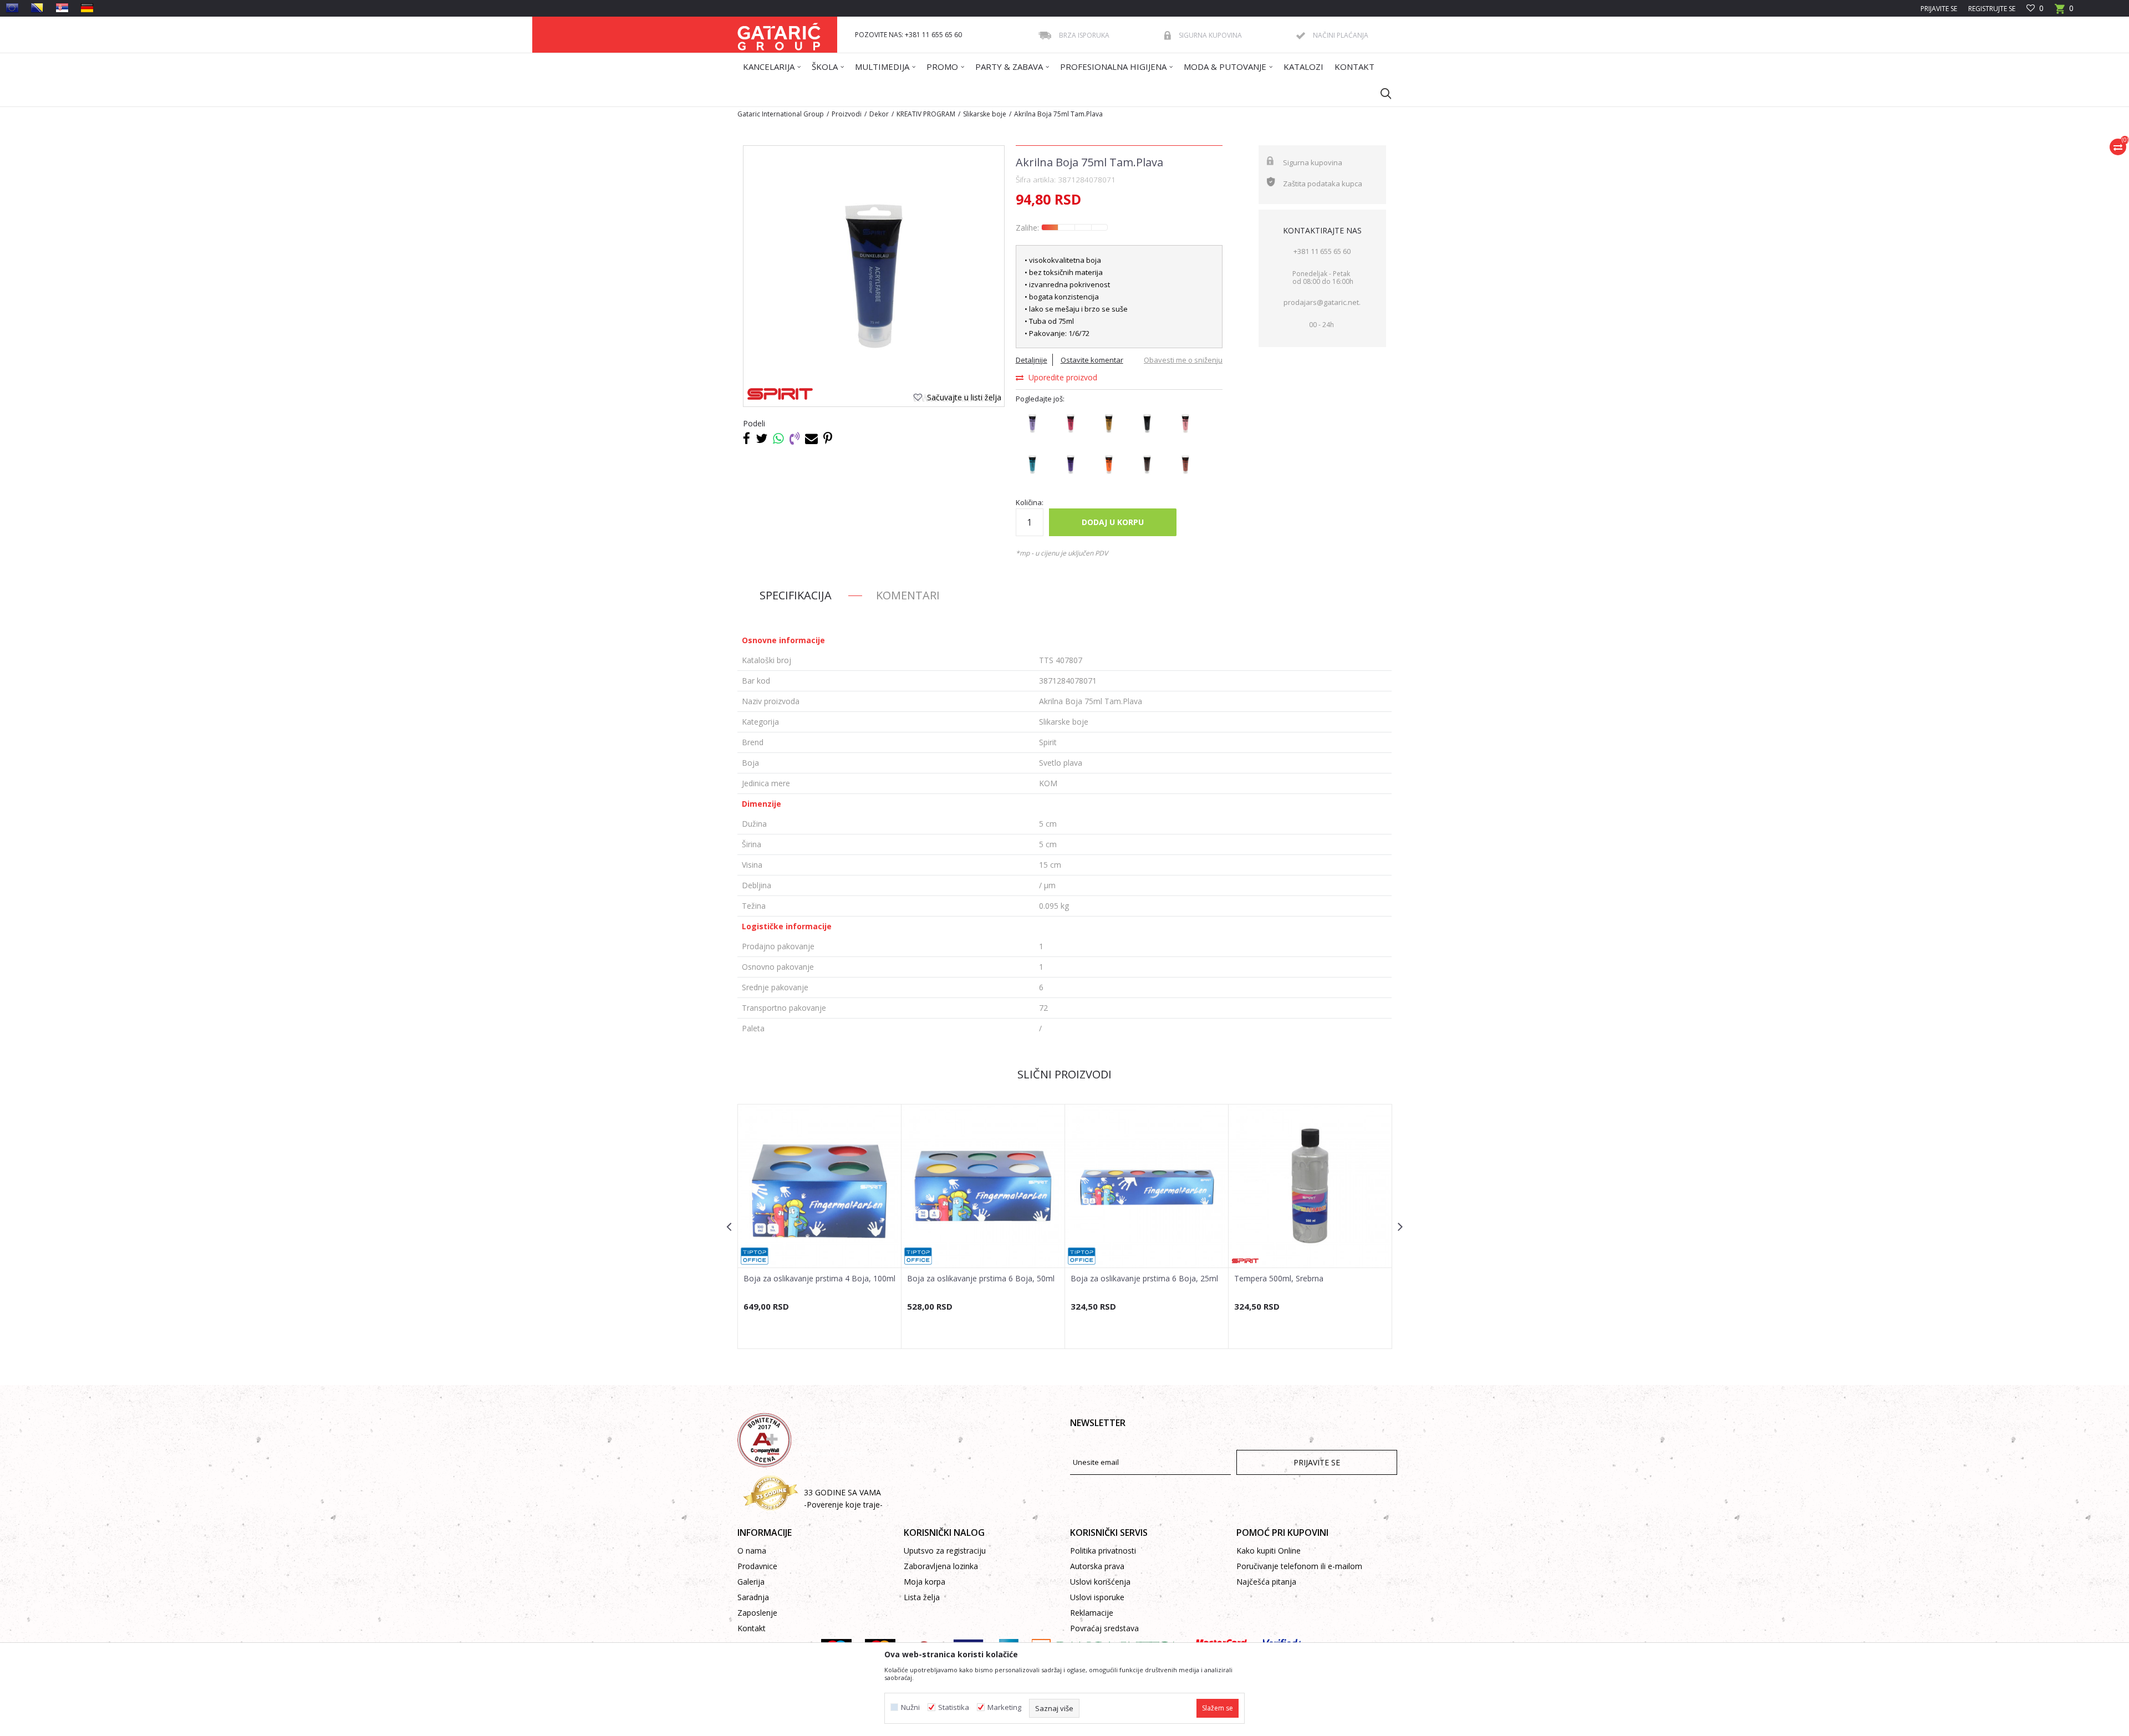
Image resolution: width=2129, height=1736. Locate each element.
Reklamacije (1092, 1613)
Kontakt (752, 1628)
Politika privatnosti (1103, 1551)
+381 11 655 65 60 (1322, 251)
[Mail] (811, 438)
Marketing (1004, 1707)
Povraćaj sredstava (1104, 1628)
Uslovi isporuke (1097, 1597)
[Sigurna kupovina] (1168, 35)
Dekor (879, 114)
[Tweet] (762, 438)
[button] (1381, 93)
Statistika (954, 1707)
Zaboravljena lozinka (941, 1566)
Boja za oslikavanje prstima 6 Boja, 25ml (1144, 1279)
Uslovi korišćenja (1100, 1582)
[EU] (12, 8)
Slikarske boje (985, 114)
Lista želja (922, 1597)
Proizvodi (847, 114)
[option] (820, 1226)
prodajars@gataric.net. (1322, 302)
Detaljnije (1032, 360)
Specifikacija (796, 595)
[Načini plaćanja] (1301, 36)
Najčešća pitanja (1266, 1582)
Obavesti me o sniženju (1183, 360)
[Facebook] (747, 438)
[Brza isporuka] (1045, 35)
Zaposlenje (757, 1613)
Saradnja (753, 1597)
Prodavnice (757, 1566)
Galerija (751, 1582)
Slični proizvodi (1064, 1074)
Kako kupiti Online (1269, 1551)
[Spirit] (780, 394)
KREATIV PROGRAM (926, 114)
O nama (752, 1551)
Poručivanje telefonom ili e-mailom (1299, 1566)
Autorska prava (1097, 1566)
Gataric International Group (781, 114)
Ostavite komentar (1092, 360)
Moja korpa (925, 1582)
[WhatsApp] (778, 438)
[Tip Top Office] (755, 1256)
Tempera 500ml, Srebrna (1279, 1279)
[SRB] (62, 8)
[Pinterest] (828, 438)
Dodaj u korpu (1113, 522)
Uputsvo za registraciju (945, 1551)
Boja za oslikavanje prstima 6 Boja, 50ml (981, 1279)
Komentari (908, 595)
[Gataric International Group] (779, 35)
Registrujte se (1992, 9)
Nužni (910, 1707)
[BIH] (37, 8)
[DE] (87, 8)
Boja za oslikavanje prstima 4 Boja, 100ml (819, 1279)
